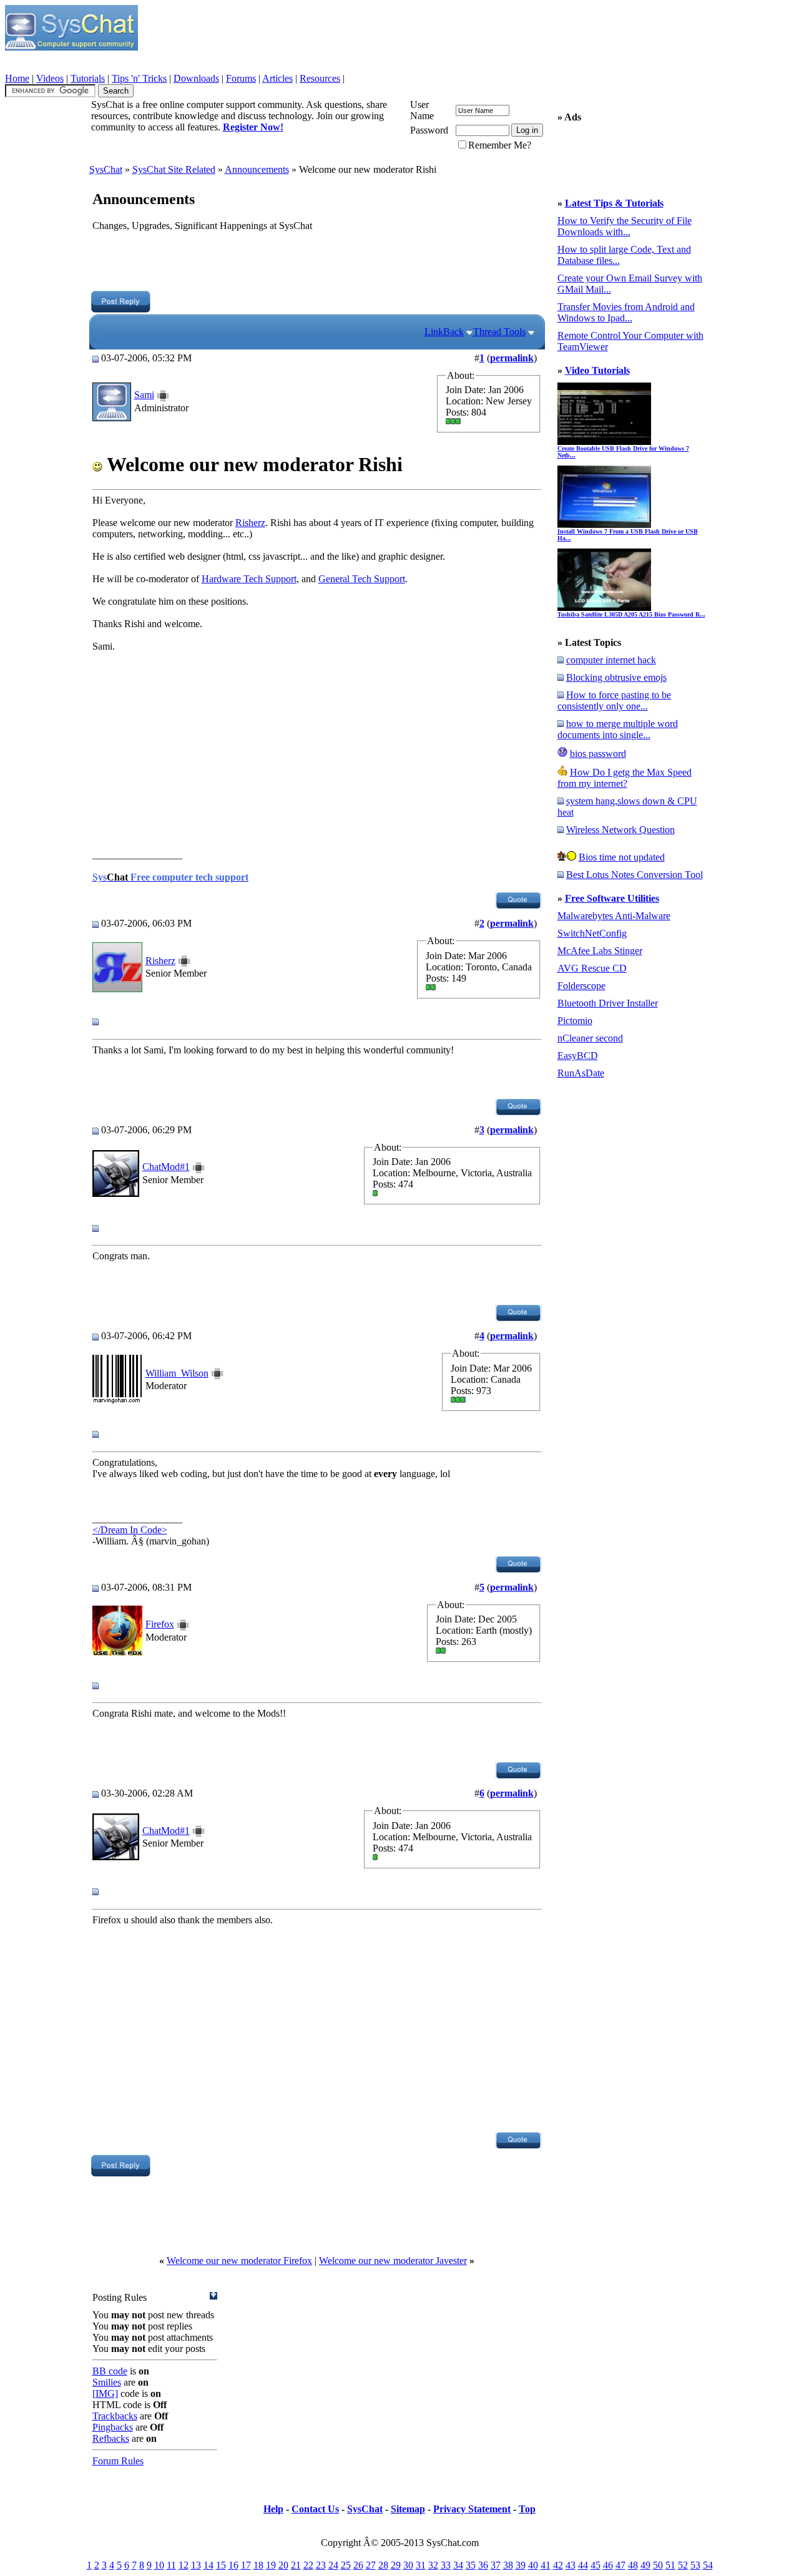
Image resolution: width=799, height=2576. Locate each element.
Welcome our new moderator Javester (393, 2261)
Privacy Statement (472, 2509)
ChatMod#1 (166, 1167)
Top (527, 2509)
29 (396, 2565)
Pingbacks (113, 2427)
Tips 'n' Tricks (139, 78)
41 (546, 2565)
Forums (241, 78)
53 (695, 2565)
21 (296, 2565)
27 (371, 2565)
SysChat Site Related (174, 169)
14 (208, 2565)
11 (171, 2565)
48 (633, 2565)
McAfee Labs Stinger (600, 951)
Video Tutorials (597, 370)
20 (283, 2565)
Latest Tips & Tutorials (614, 203)
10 (159, 2565)
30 (408, 2565)
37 (496, 2565)
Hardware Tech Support (249, 579)
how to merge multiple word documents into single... (618, 729)
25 (346, 2565)
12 (184, 2565)
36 (483, 2565)
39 (521, 2565)
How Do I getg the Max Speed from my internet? (625, 778)
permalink (512, 358)
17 (246, 2565)
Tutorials (88, 78)
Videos (50, 78)
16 (233, 2565)
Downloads (196, 78)
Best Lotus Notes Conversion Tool (635, 875)
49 (645, 2565)
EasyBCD (578, 1056)
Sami (144, 395)
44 (583, 2565)
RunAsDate (581, 1073)
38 (508, 2565)
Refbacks (111, 2438)
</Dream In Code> (130, 1530)
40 (533, 2565)
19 (271, 2565)
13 (196, 2565)
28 (383, 2565)
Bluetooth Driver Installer (608, 1003)
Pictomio (575, 1021)
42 (558, 2565)
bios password (598, 754)
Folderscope (581, 986)
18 (258, 2565)
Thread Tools (499, 332)
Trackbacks (115, 2416)
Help (273, 2509)
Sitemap (408, 2509)
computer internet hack (611, 660)
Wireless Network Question (620, 830)
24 (333, 2565)
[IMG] (105, 2393)
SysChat (106, 169)
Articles (277, 78)
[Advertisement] (316, 263)
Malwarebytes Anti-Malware (614, 916)
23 (321, 2565)
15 (221, 2565)
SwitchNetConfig (592, 933)
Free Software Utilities (612, 898)
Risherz (250, 523)
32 (433, 2565)
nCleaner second (590, 1038)
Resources (320, 78)
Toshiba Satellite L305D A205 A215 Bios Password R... (631, 614)
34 (458, 2565)
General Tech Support (362, 579)
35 (471, 2565)
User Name (422, 110)
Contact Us (315, 2509)
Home (17, 78)
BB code (110, 2371)
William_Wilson (177, 1373)
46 (608, 2565)
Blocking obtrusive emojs (616, 677)
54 (708, 2565)
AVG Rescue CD (592, 968)
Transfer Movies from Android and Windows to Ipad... (626, 312)
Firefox (160, 1624)
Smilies (107, 2382)
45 (596, 2565)
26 (358, 2565)
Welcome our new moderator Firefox (239, 2261)
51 (670, 2565)
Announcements (257, 169)
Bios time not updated (622, 857)
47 (620, 2565)
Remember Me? (500, 145)
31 (421, 2565)
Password (429, 130)
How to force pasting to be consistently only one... (614, 700)
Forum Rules (118, 2461)
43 (571, 2565)
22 (308, 2565)
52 (683, 2565)
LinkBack (444, 332)
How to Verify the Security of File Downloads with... (625, 226)
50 (658, 2565)
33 (446, 2565)
